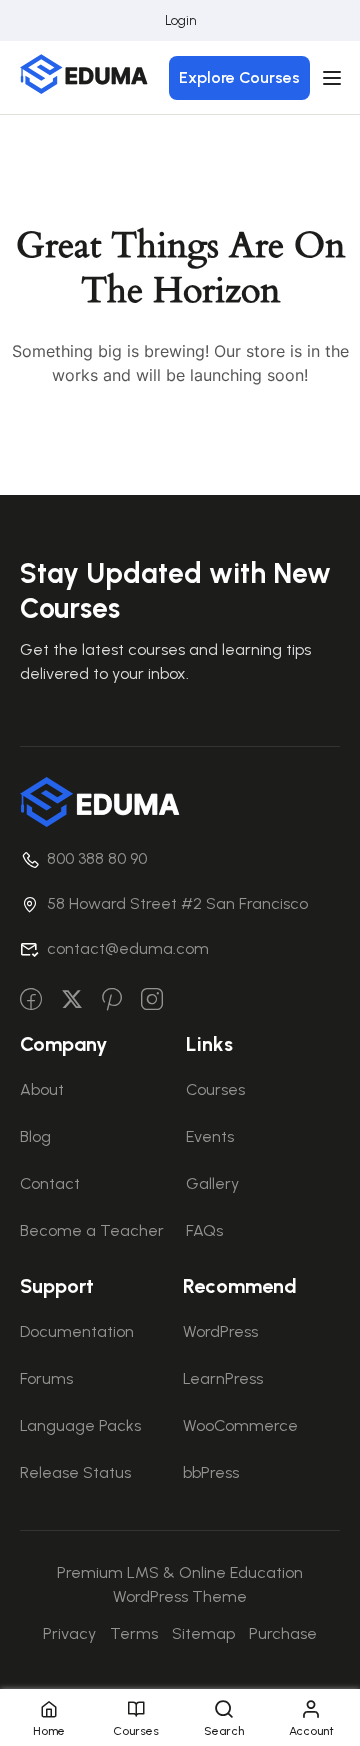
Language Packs (80, 1425)
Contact (50, 1183)
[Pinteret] (112, 1001)
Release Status (75, 1472)
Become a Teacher (92, 1230)
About (42, 1089)
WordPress (220, 1331)
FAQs (204, 1230)
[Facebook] (31, 1001)
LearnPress (223, 1378)
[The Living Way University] (100, 800)
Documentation (77, 1331)
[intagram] (152, 1001)
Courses (215, 1089)
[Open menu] (334, 78)
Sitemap (203, 1633)
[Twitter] (72, 1001)
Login (180, 20)
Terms (134, 1633)
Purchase (283, 1633)
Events (210, 1136)
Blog (35, 1136)
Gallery (212, 1183)
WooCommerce (240, 1425)
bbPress (211, 1472)
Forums (46, 1378)
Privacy (69, 1633)
